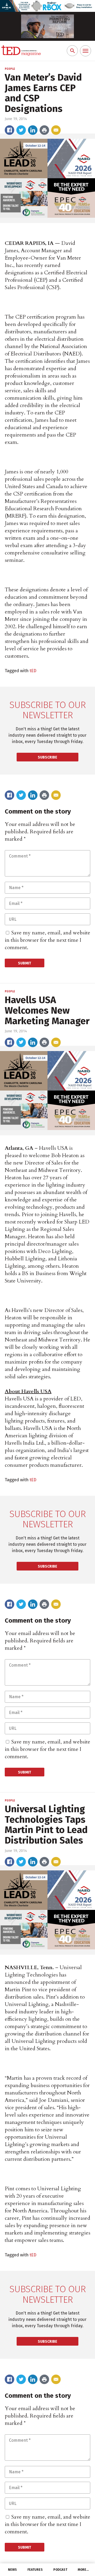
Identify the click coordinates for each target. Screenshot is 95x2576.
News (12, 2570)
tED (33, 671)
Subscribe (47, 757)
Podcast (60, 2570)
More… (83, 2570)
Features (35, 2570)
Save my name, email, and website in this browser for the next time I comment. (47, 940)
